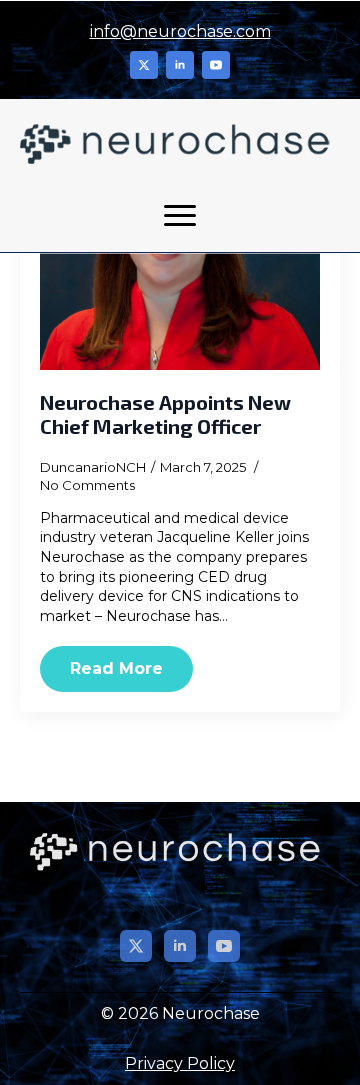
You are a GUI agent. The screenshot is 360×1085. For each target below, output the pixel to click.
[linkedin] (180, 65)
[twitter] (144, 65)
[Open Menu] (180, 216)
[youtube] (216, 65)
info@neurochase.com (180, 31)
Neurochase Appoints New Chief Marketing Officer (165, 414)
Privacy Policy (180, 1063)
